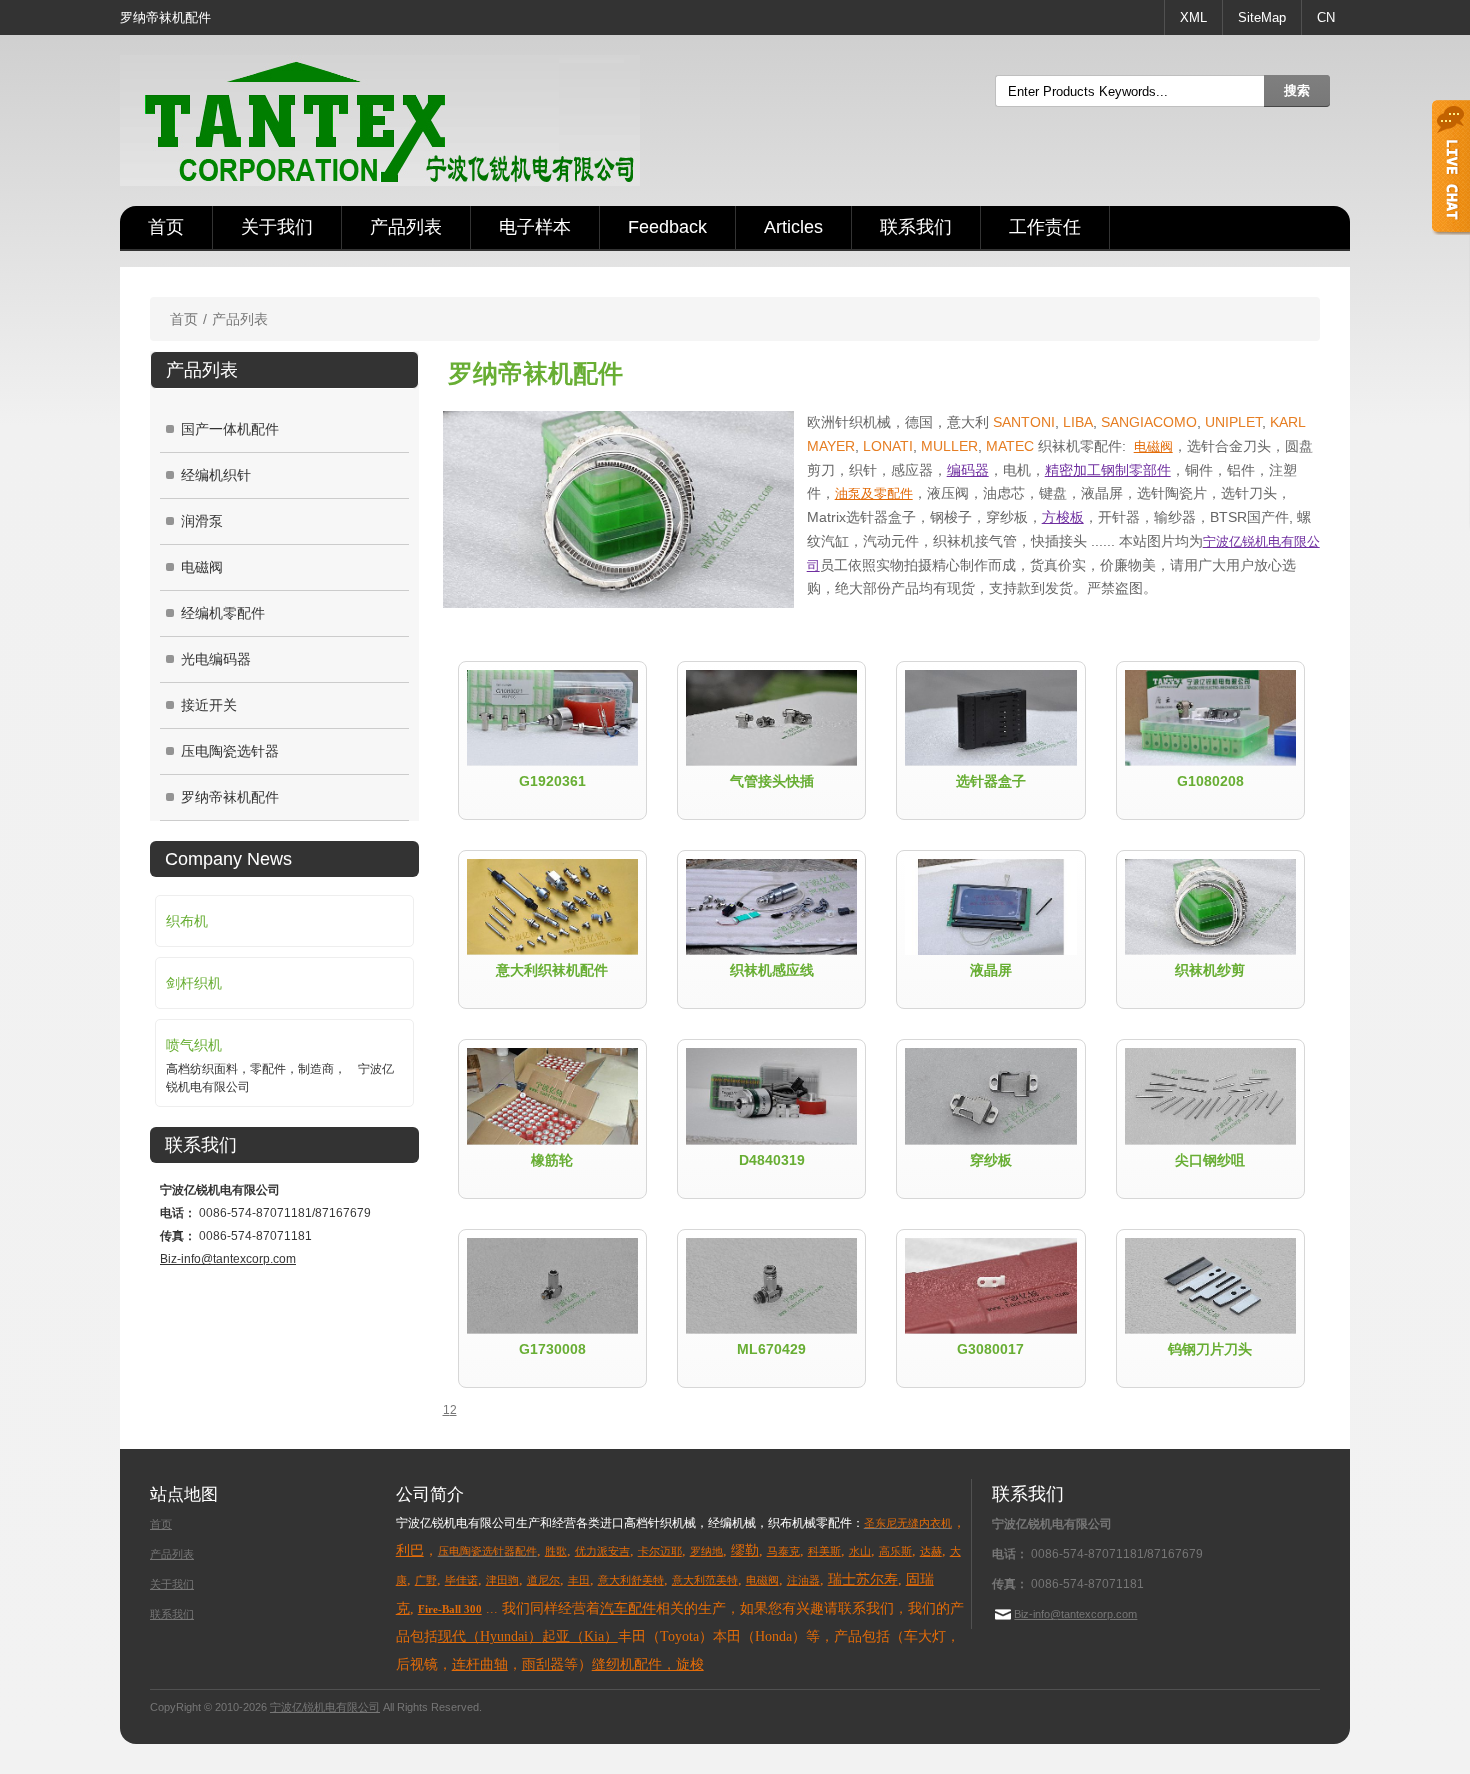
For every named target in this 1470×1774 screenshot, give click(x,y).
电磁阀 (202, 567)
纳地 (706, 1551)
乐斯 (895, 1551)
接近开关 (209, 705)
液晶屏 (991, 970)
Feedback (667, 227)
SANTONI (1024, 422)
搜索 (1297, 90)
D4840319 (772, 1160)
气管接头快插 (772, 781)
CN (1326, 17)
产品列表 (406, 227)
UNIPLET (1233, 422)
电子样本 (535, 227)
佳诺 (461, 1580)
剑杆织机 (194, 983)
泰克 (783, 1551)
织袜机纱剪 (1210, 970)
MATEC (1010, 446)
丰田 (579, 1580)
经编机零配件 (223, 613)
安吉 (602, 1551)
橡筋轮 (552, 1160)
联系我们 (916, 227)
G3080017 (990, 1349)
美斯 (824, 1551)
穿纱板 (991, 1160)
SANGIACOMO (1149, 422)
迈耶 (660, 1551)
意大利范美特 (705, 1580)
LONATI (888, 446)
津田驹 (502, 1580)
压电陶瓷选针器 (230, 751)
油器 (803, 1580)
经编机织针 (216, 475)
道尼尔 (543, 1580)
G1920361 (552, 781)
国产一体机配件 (230, 429)
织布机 (187, 921)
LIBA (1078, 422)
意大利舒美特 (631, 1580)
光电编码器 (216, 659)
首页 (166, 227)
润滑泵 (202, 521)
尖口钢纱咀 (1210, 1160)
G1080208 (1210, 781)
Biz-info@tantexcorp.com (228, 1259)
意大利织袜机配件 (552, 970)
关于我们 (277, 227)
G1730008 (552, 1349)
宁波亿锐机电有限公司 (325, 1707)
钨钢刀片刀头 (1210, 1349)
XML (1193, 17)
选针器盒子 (991, 781)
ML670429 (771, 1349)
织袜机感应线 (772, 970)
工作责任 (1045, 227)
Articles (793, 227)
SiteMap (1262, 17)
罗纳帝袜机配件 (230, 797)
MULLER (949, 446)
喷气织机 (194, 1045)
